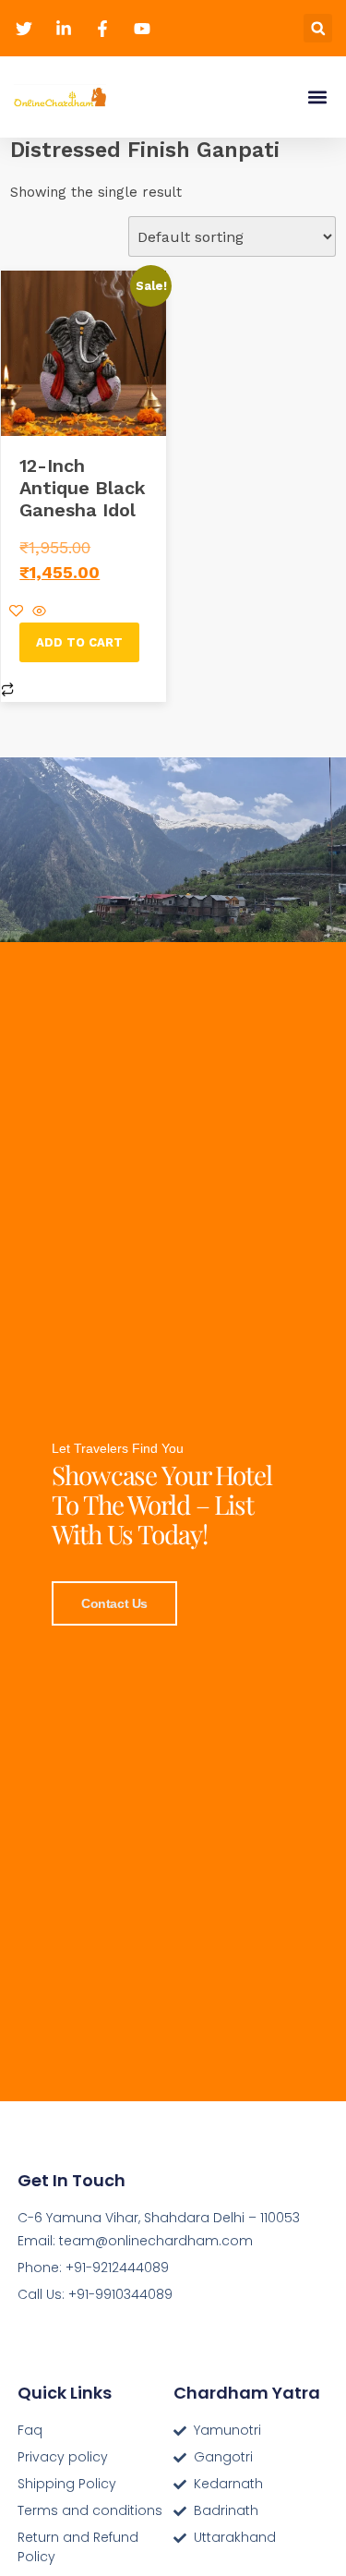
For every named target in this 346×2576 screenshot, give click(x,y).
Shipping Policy (67, 2484)
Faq (30, 2430)
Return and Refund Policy (78, 2547)
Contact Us (114, 1603)
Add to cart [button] (79, 642)
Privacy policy (63, 2457)
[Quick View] (37, 612)
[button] (318, 28)
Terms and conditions (90, 2510)
